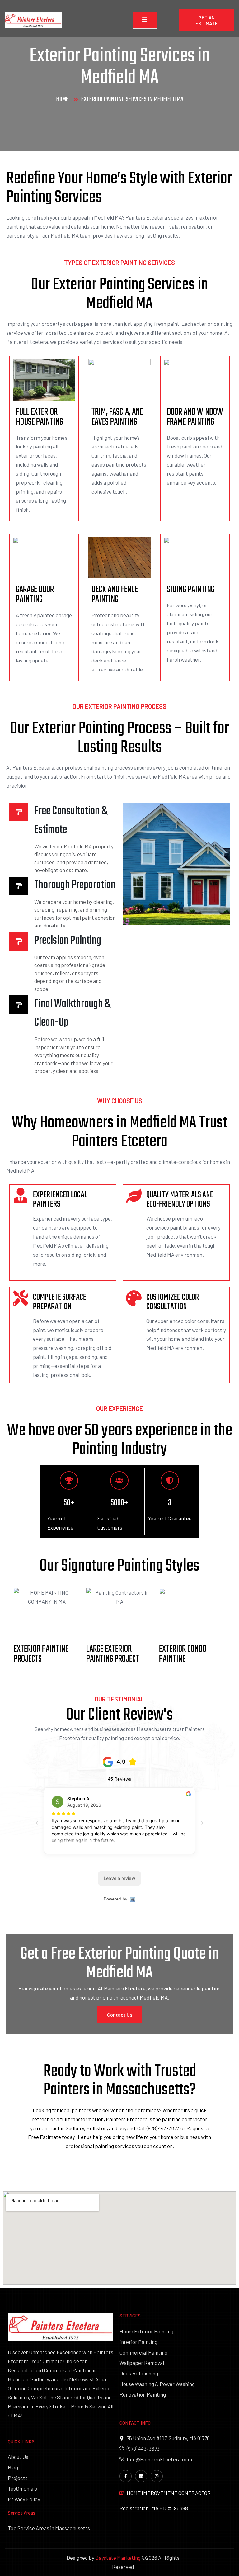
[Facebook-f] (126, 2476)
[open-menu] (145, 20)
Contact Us (120, 2015)
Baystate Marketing (118, 2558)
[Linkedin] (141, 2476)
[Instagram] (157, 2476)
